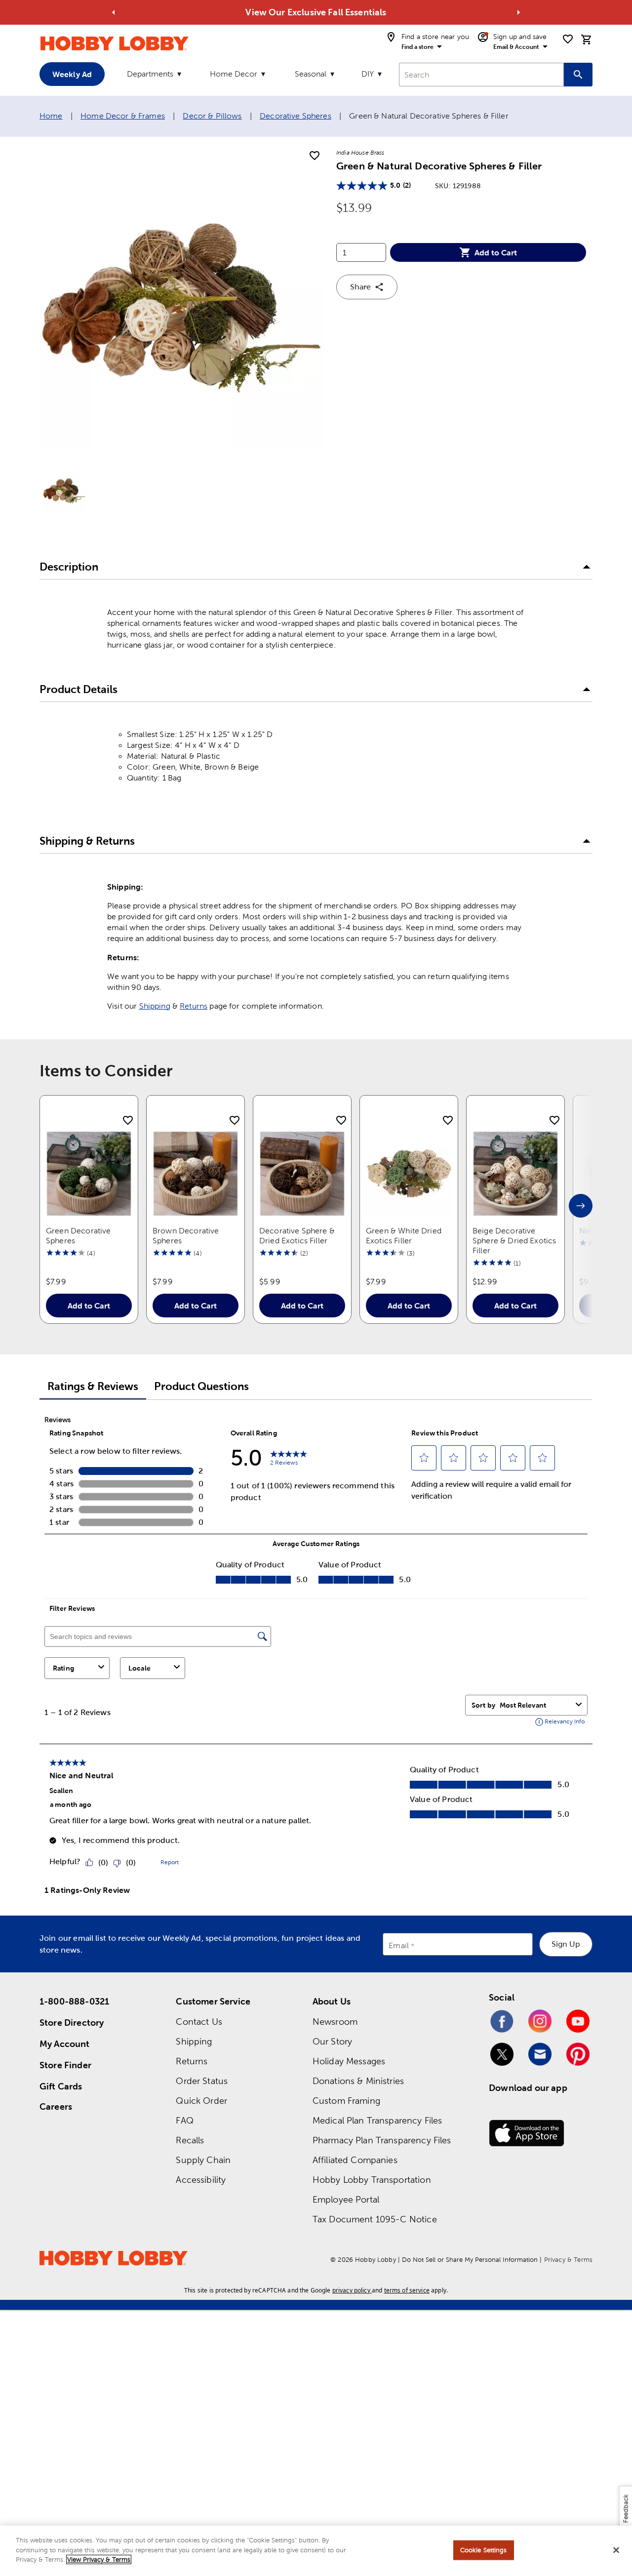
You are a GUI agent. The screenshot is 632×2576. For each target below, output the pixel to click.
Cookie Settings (484, 2550)
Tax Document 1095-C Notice (375, 2219)
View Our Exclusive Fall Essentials (316, 12)
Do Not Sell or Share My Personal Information (470, 2260)
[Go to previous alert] (114, 12)
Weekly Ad (72, 74)
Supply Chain (203, 2160)
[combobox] (481, 75)
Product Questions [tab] (201, 1386)
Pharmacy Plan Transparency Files (382, 2140)
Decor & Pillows (212, 116)
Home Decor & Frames (123, 116)
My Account (65, 2044)
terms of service (407, 2290)
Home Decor (234, 74)
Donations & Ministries (358, 2081)
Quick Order (201, 2101)
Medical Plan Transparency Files (377, 2120)
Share (360, 287)
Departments (150, 74)
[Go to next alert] (518, 12)
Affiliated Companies (355, 2160)
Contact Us (199, 2022)
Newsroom (335, 2022)
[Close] (616, 2550)
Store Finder (65, 2065)
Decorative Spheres (296, 116)
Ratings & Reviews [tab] (93, 1386)
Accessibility (201, 2180)
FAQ (184, 2120)
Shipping (155, 1006)
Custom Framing (346, 2101)
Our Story (332, 2041)
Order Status (202, 2081)
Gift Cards (61, 2086)
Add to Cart (496, 252)
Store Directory (72, 2023)
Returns (194, 1006)
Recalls (190, 2140)
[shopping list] (568, 39)
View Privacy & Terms (99, 2559)
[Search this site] (578, 75)
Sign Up (566, 1944)
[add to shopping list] (315, 156)
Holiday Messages (349, 2061)
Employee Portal (346, 2199)
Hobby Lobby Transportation (372, 2180)
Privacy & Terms (568, 2260)
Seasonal (311, 74)
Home (51, 116)
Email (399, 1945)
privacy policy (351, 2290)
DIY (368, 74)
